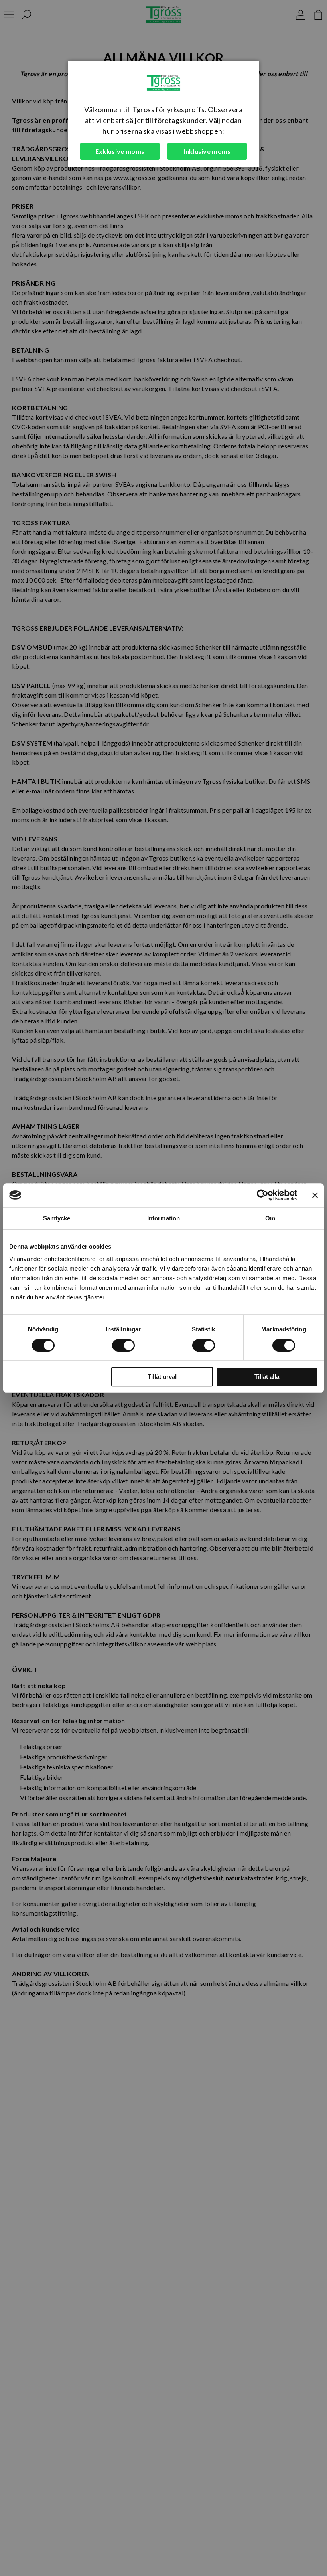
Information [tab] (163, 1218)
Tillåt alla (267, 1377)
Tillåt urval (162, 1377)
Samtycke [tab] (57, 1218)
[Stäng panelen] (315, 1195)
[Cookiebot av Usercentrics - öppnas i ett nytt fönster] (263, 1195)
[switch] (123, 1345)
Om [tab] (270, 1218)
